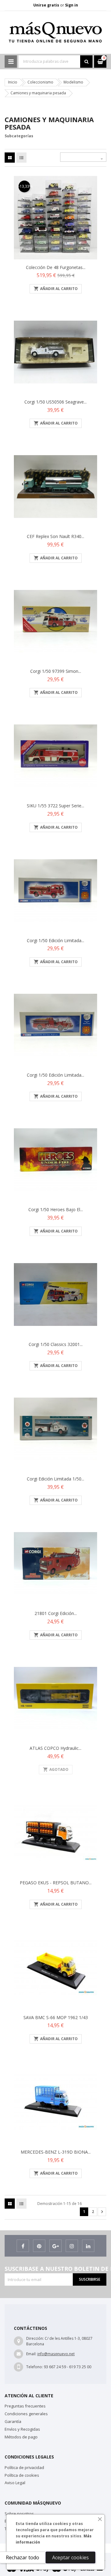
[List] (21, 158)
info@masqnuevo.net (56, 2354)
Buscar (86, 62)
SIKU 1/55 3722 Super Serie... (55, 806)
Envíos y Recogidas (22, 2429)
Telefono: (35, 2367)
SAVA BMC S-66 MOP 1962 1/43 (56, 2017)
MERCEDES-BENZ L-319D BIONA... (56, 2152)
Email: (31, 2354)
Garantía (13, 2421)
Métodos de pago (21, 2437)
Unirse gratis (47, 5)
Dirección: (35, 2338)
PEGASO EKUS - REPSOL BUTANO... (56, 1883)
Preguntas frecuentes (25, 2406)
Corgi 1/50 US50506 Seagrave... (55, 402)
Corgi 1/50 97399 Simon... (56, 671)
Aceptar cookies (70, 2557)
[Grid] (10, 158)
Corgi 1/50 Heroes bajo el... (56, 1209)
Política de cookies (22, 2475)
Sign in (72, 5)
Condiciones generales (26, 2414)
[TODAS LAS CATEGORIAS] (11, 62)
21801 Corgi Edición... (56, 1613)
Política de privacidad (24, 2467)
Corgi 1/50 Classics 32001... (56, 1344)
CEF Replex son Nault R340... (55, 536)
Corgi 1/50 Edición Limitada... (55, 940)
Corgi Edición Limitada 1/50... (55, 1479)
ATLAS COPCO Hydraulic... (55, 1748)
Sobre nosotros (19, 2514)
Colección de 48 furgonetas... (56, 267)
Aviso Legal (15, 2483)
